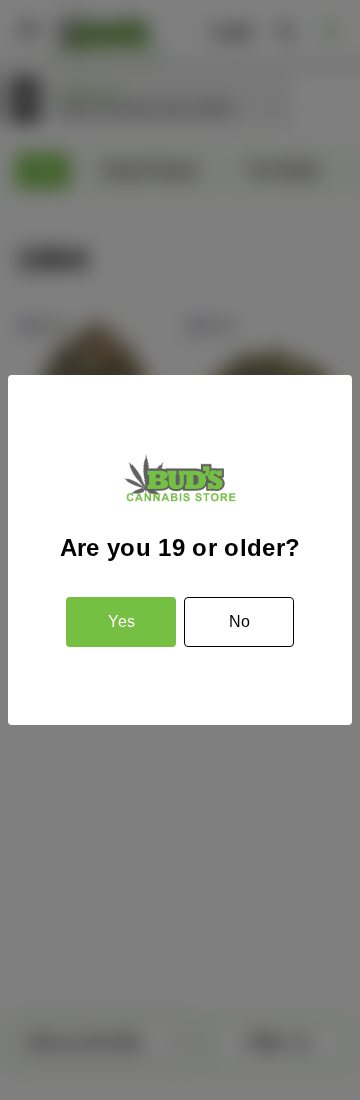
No (239, 621)
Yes (121, 621)
